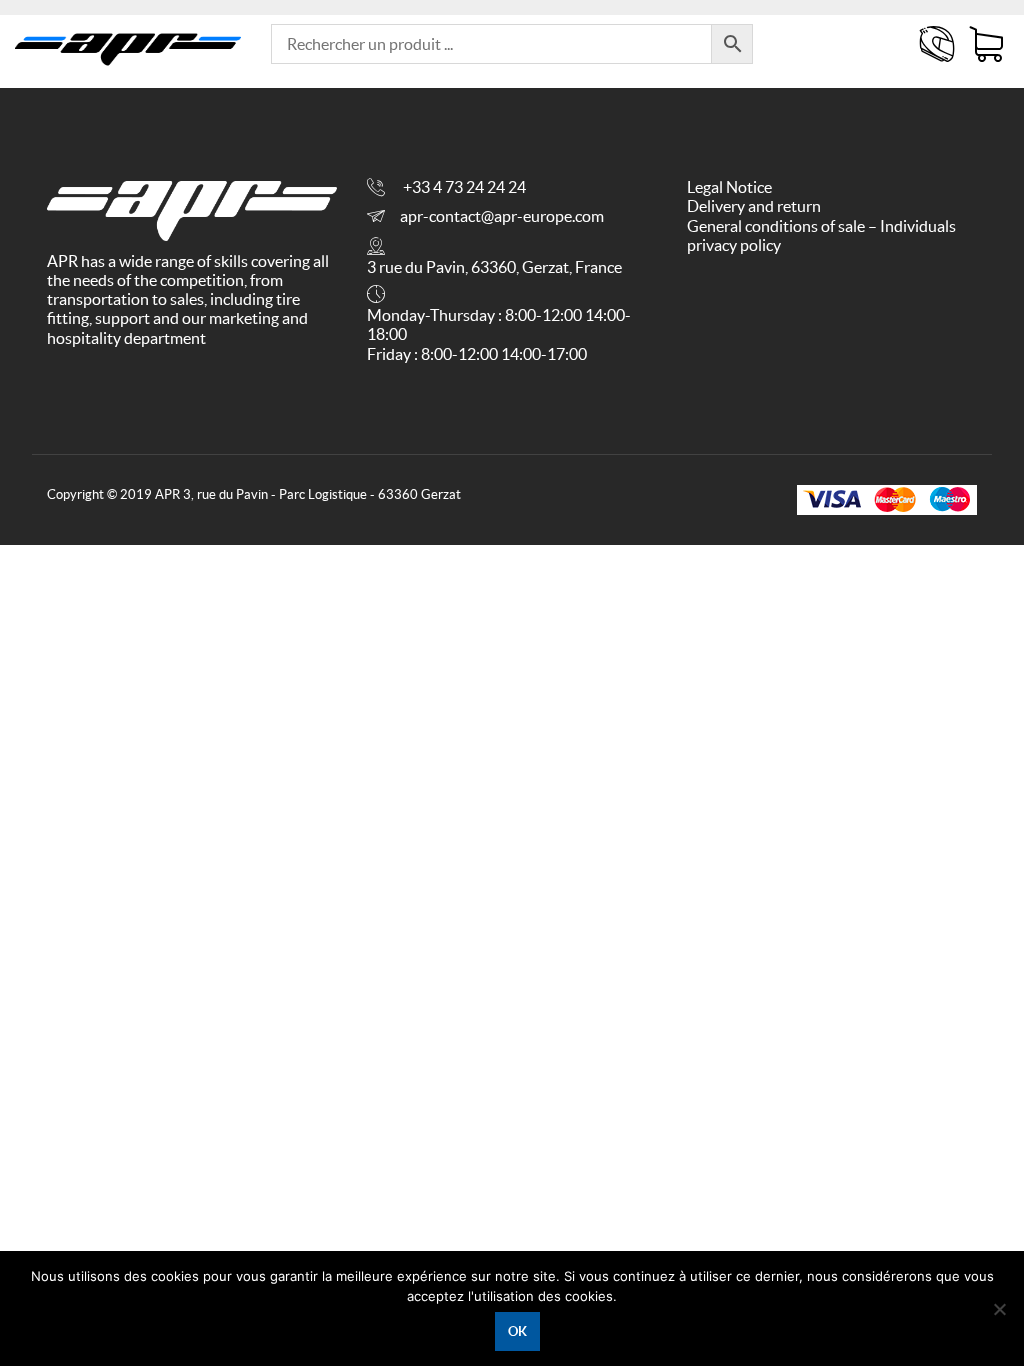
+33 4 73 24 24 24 (464, 187)
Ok (517, 1331)
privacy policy (734, 245)
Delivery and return (754, 206)
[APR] (128, 44)
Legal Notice (729, 187)
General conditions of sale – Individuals (821, 226)
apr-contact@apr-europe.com (502, 216)
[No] (999, 1309)
